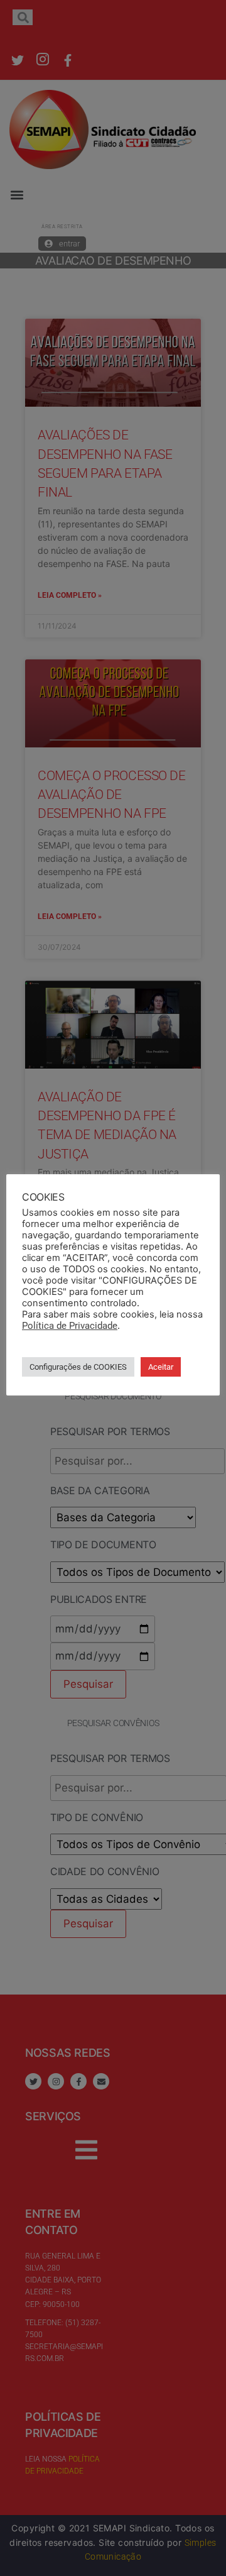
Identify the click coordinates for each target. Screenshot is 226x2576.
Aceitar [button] (161, 1367)
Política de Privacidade (70, 1326)
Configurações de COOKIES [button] (78, 1367)
